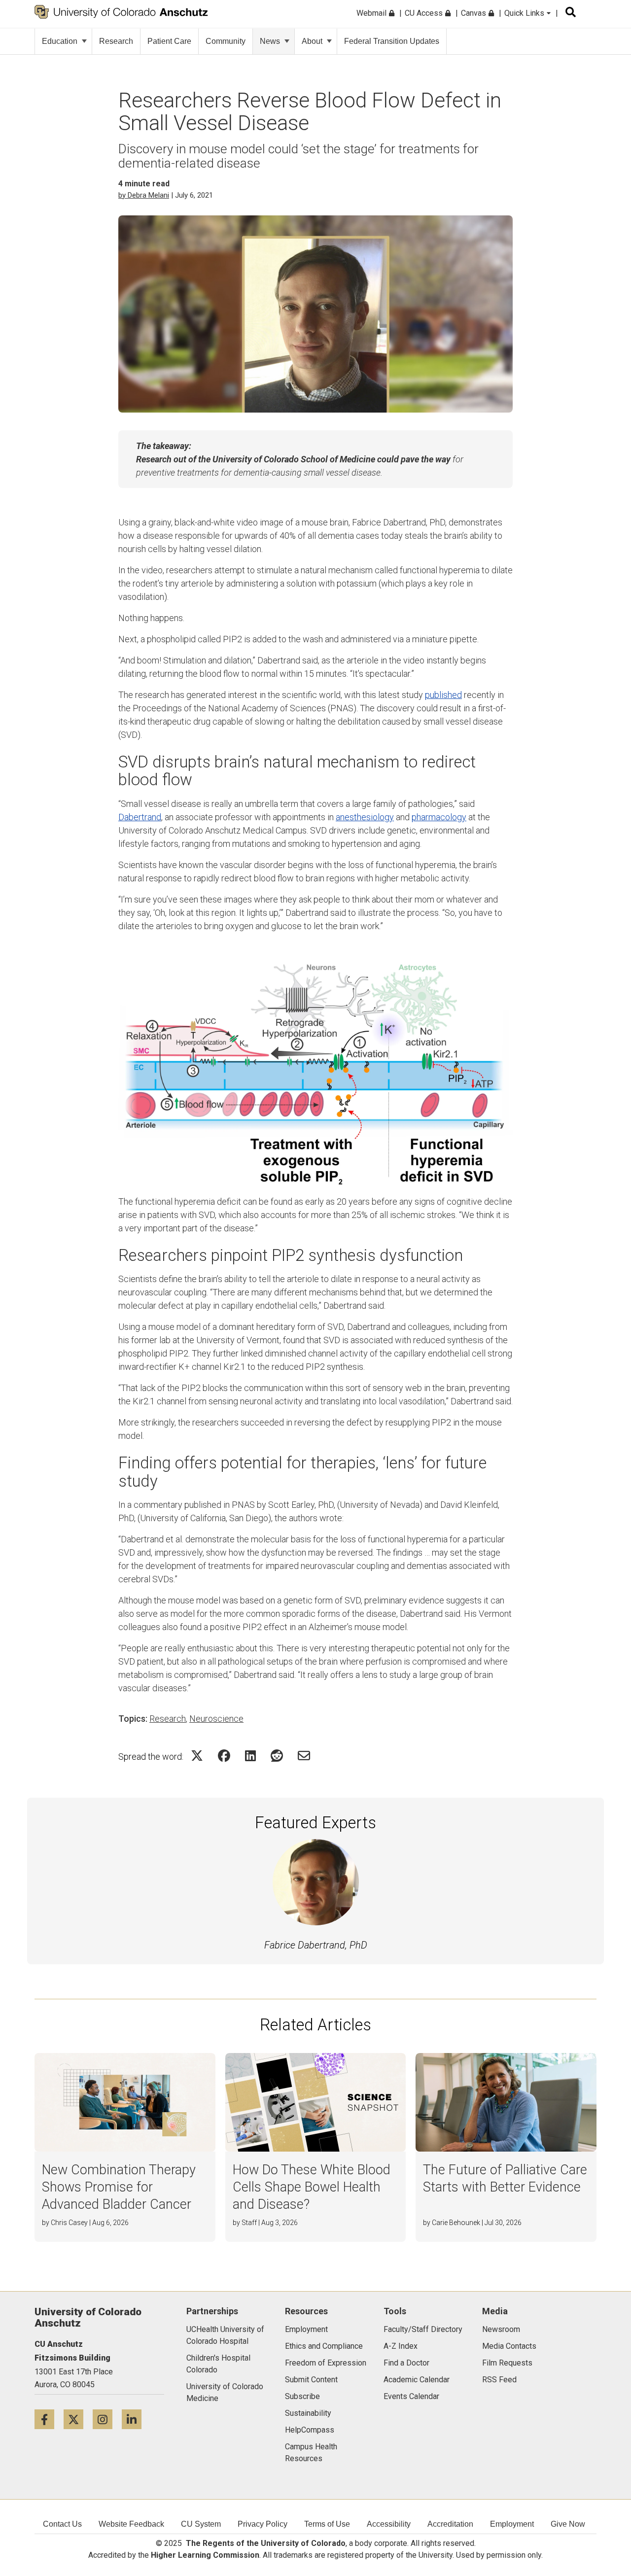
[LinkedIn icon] (135, 2419)
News (270, 41)
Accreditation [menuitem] (450, 2524)
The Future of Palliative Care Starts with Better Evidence (505, 2178)
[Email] (304, 1756)
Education (60, 41)
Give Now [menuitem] (568, 2524)
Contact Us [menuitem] (62, 2524)
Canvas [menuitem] (474, 13)
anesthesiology (365, 817)
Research (116, 41)
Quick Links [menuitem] (525, 13)
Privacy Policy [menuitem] (263, 2524)
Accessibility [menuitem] (389, 2524)
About (312, 41)
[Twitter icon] (78, 2419)
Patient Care (169, 41)
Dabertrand (140, 817)
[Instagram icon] (107, 2419)
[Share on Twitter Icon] (197, 1756)
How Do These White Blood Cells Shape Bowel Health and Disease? (312, 2187)
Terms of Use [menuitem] (327, 2524)
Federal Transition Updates (392, 41)
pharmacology (439, 817)
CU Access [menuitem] (425, 13)
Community (226, 41)
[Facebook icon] (49, 2419)
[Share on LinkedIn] (250, 1756)
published (443, 695)
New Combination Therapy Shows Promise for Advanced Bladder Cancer (119, 2187)
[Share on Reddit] (277, 1756)
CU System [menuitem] (201, 2524)
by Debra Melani (144, 195)
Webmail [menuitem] (372, 13)
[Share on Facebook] (224, 1756)
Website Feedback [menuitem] (131, 2524)
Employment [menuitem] (512, 2524)
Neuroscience (216, 1719)
